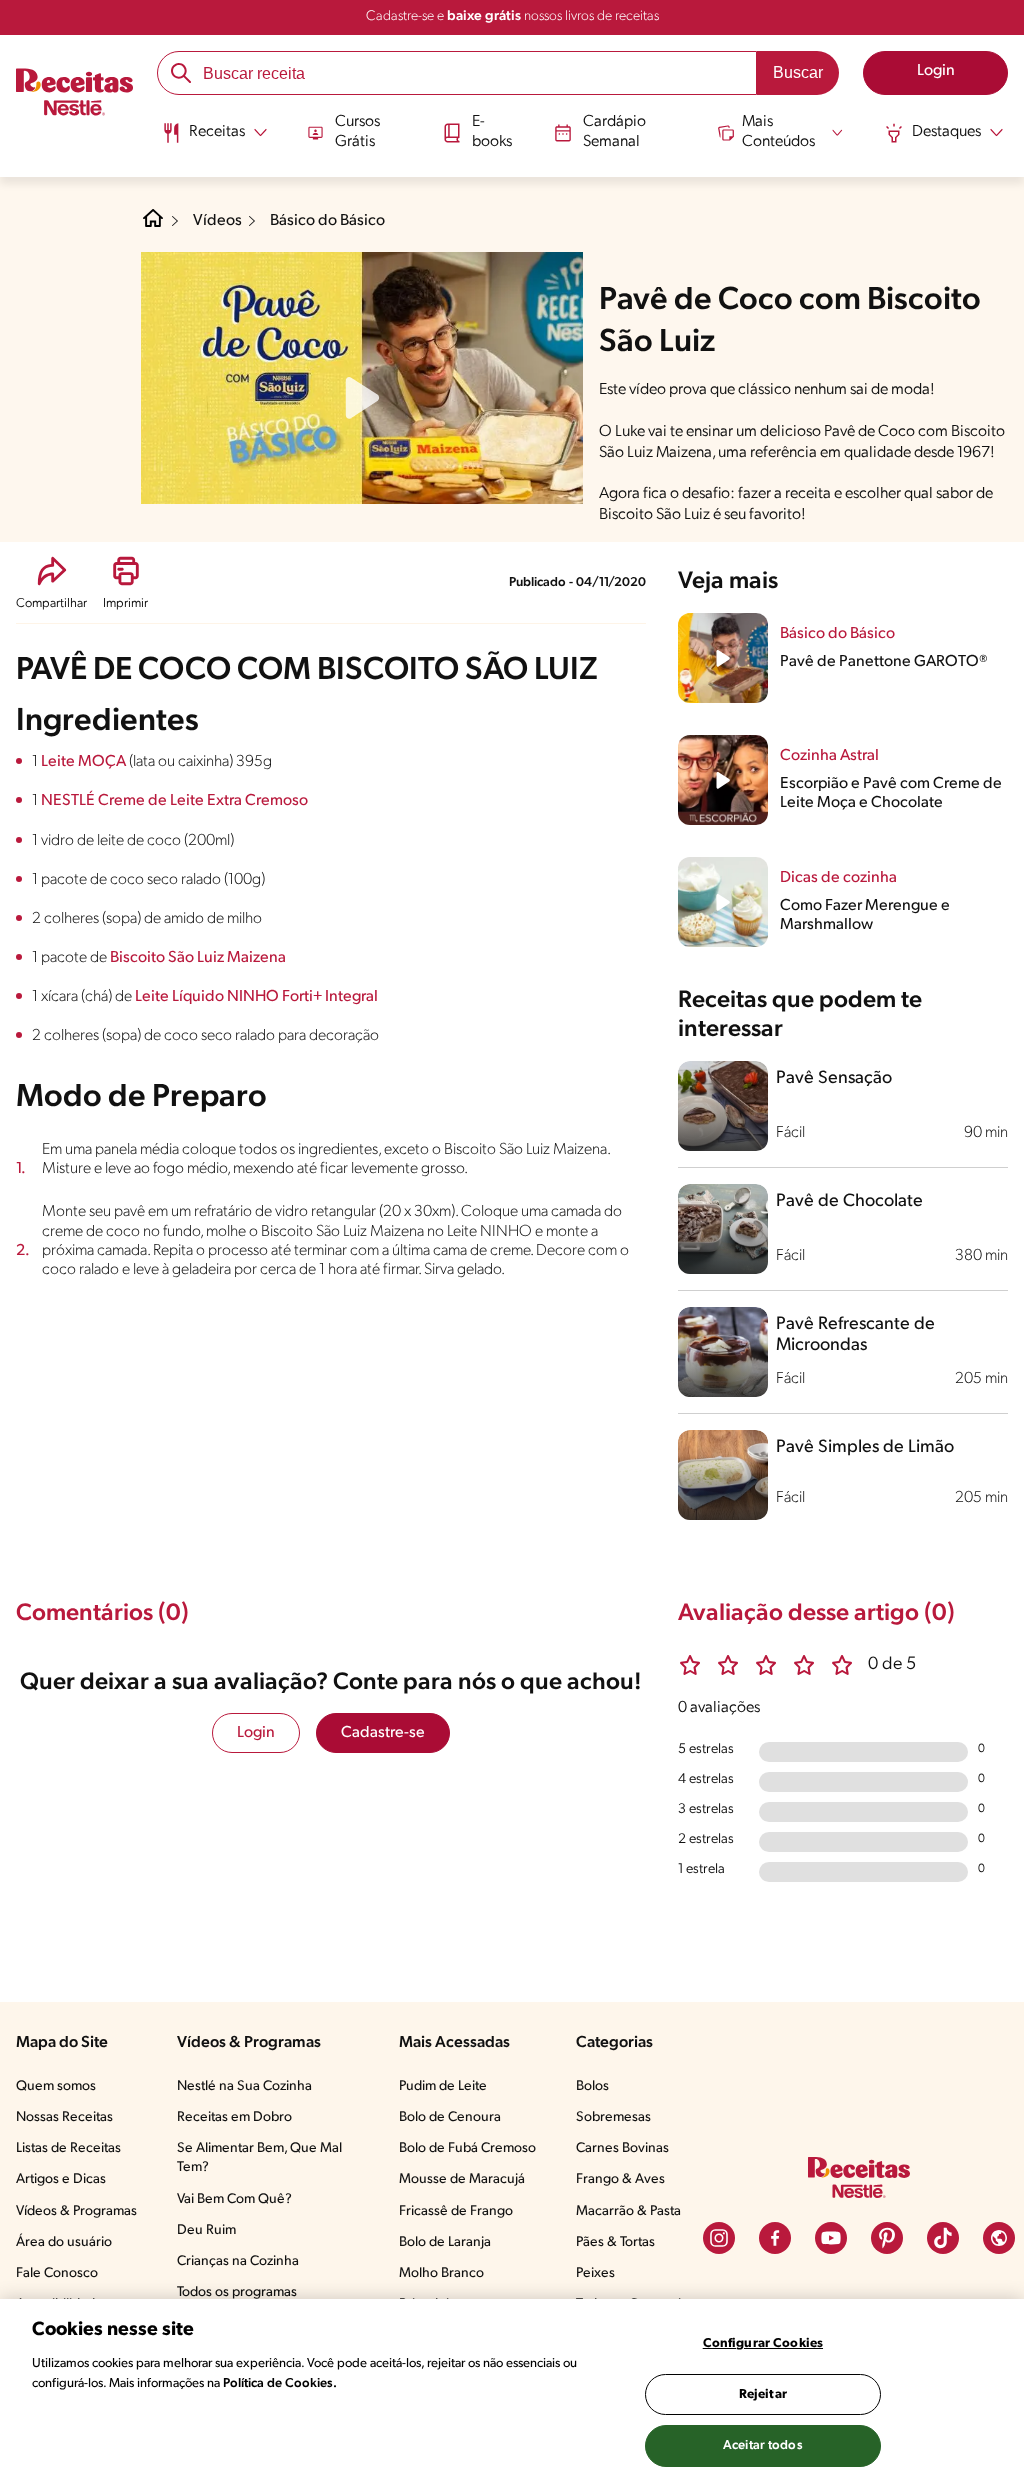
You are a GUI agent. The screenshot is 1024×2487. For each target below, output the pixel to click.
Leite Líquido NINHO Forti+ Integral (256, 997)
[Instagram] (719, 2238)
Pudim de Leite (443, 2086)
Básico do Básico (327, 221)
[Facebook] (775, 2238)
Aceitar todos (763, 2445)
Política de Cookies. (280, 2383)
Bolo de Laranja (445, 2242)
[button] (51, 583)
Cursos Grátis (357, 131)
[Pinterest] (887, 2238)
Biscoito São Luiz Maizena (198, 958)
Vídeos (217, 221)
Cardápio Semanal (614, 131)
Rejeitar (763, 2394)
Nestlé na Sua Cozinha (244, 2086)
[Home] (153, 226)
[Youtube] (831, 2238)
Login (256, 1733)
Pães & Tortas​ (615, 2242)
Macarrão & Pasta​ (628, 2211)
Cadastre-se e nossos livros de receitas (512, 16)
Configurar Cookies (763, 2343)
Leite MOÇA (85, 762)
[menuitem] (214, 140)
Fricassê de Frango (456, 2211)
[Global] (999, 2238)
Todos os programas (237, 2292)
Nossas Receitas (64, 2117)
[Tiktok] (943, 2238)
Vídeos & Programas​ (76, 2211)
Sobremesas (613, 2117)
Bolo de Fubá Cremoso (467, 2148)
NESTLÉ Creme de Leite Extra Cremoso (174, 801)
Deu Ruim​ (206, 2230)
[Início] (74, 95)
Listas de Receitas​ (68, 2148)
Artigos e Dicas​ (61, 2179)
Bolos (592, 2086)
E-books (492, 131)
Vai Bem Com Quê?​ (234, 2199)
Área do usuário (64, 2242)
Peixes (595, 2273)
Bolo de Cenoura (450, 2117)
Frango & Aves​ (620, 2179)
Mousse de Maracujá (462, 2179)
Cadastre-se (383, 1733)
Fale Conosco (57, 2273)
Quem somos (56, 2086)
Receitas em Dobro (234, 2117)
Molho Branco (441, 2273)
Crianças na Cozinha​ (238, 2261)
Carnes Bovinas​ (622, 2148)
